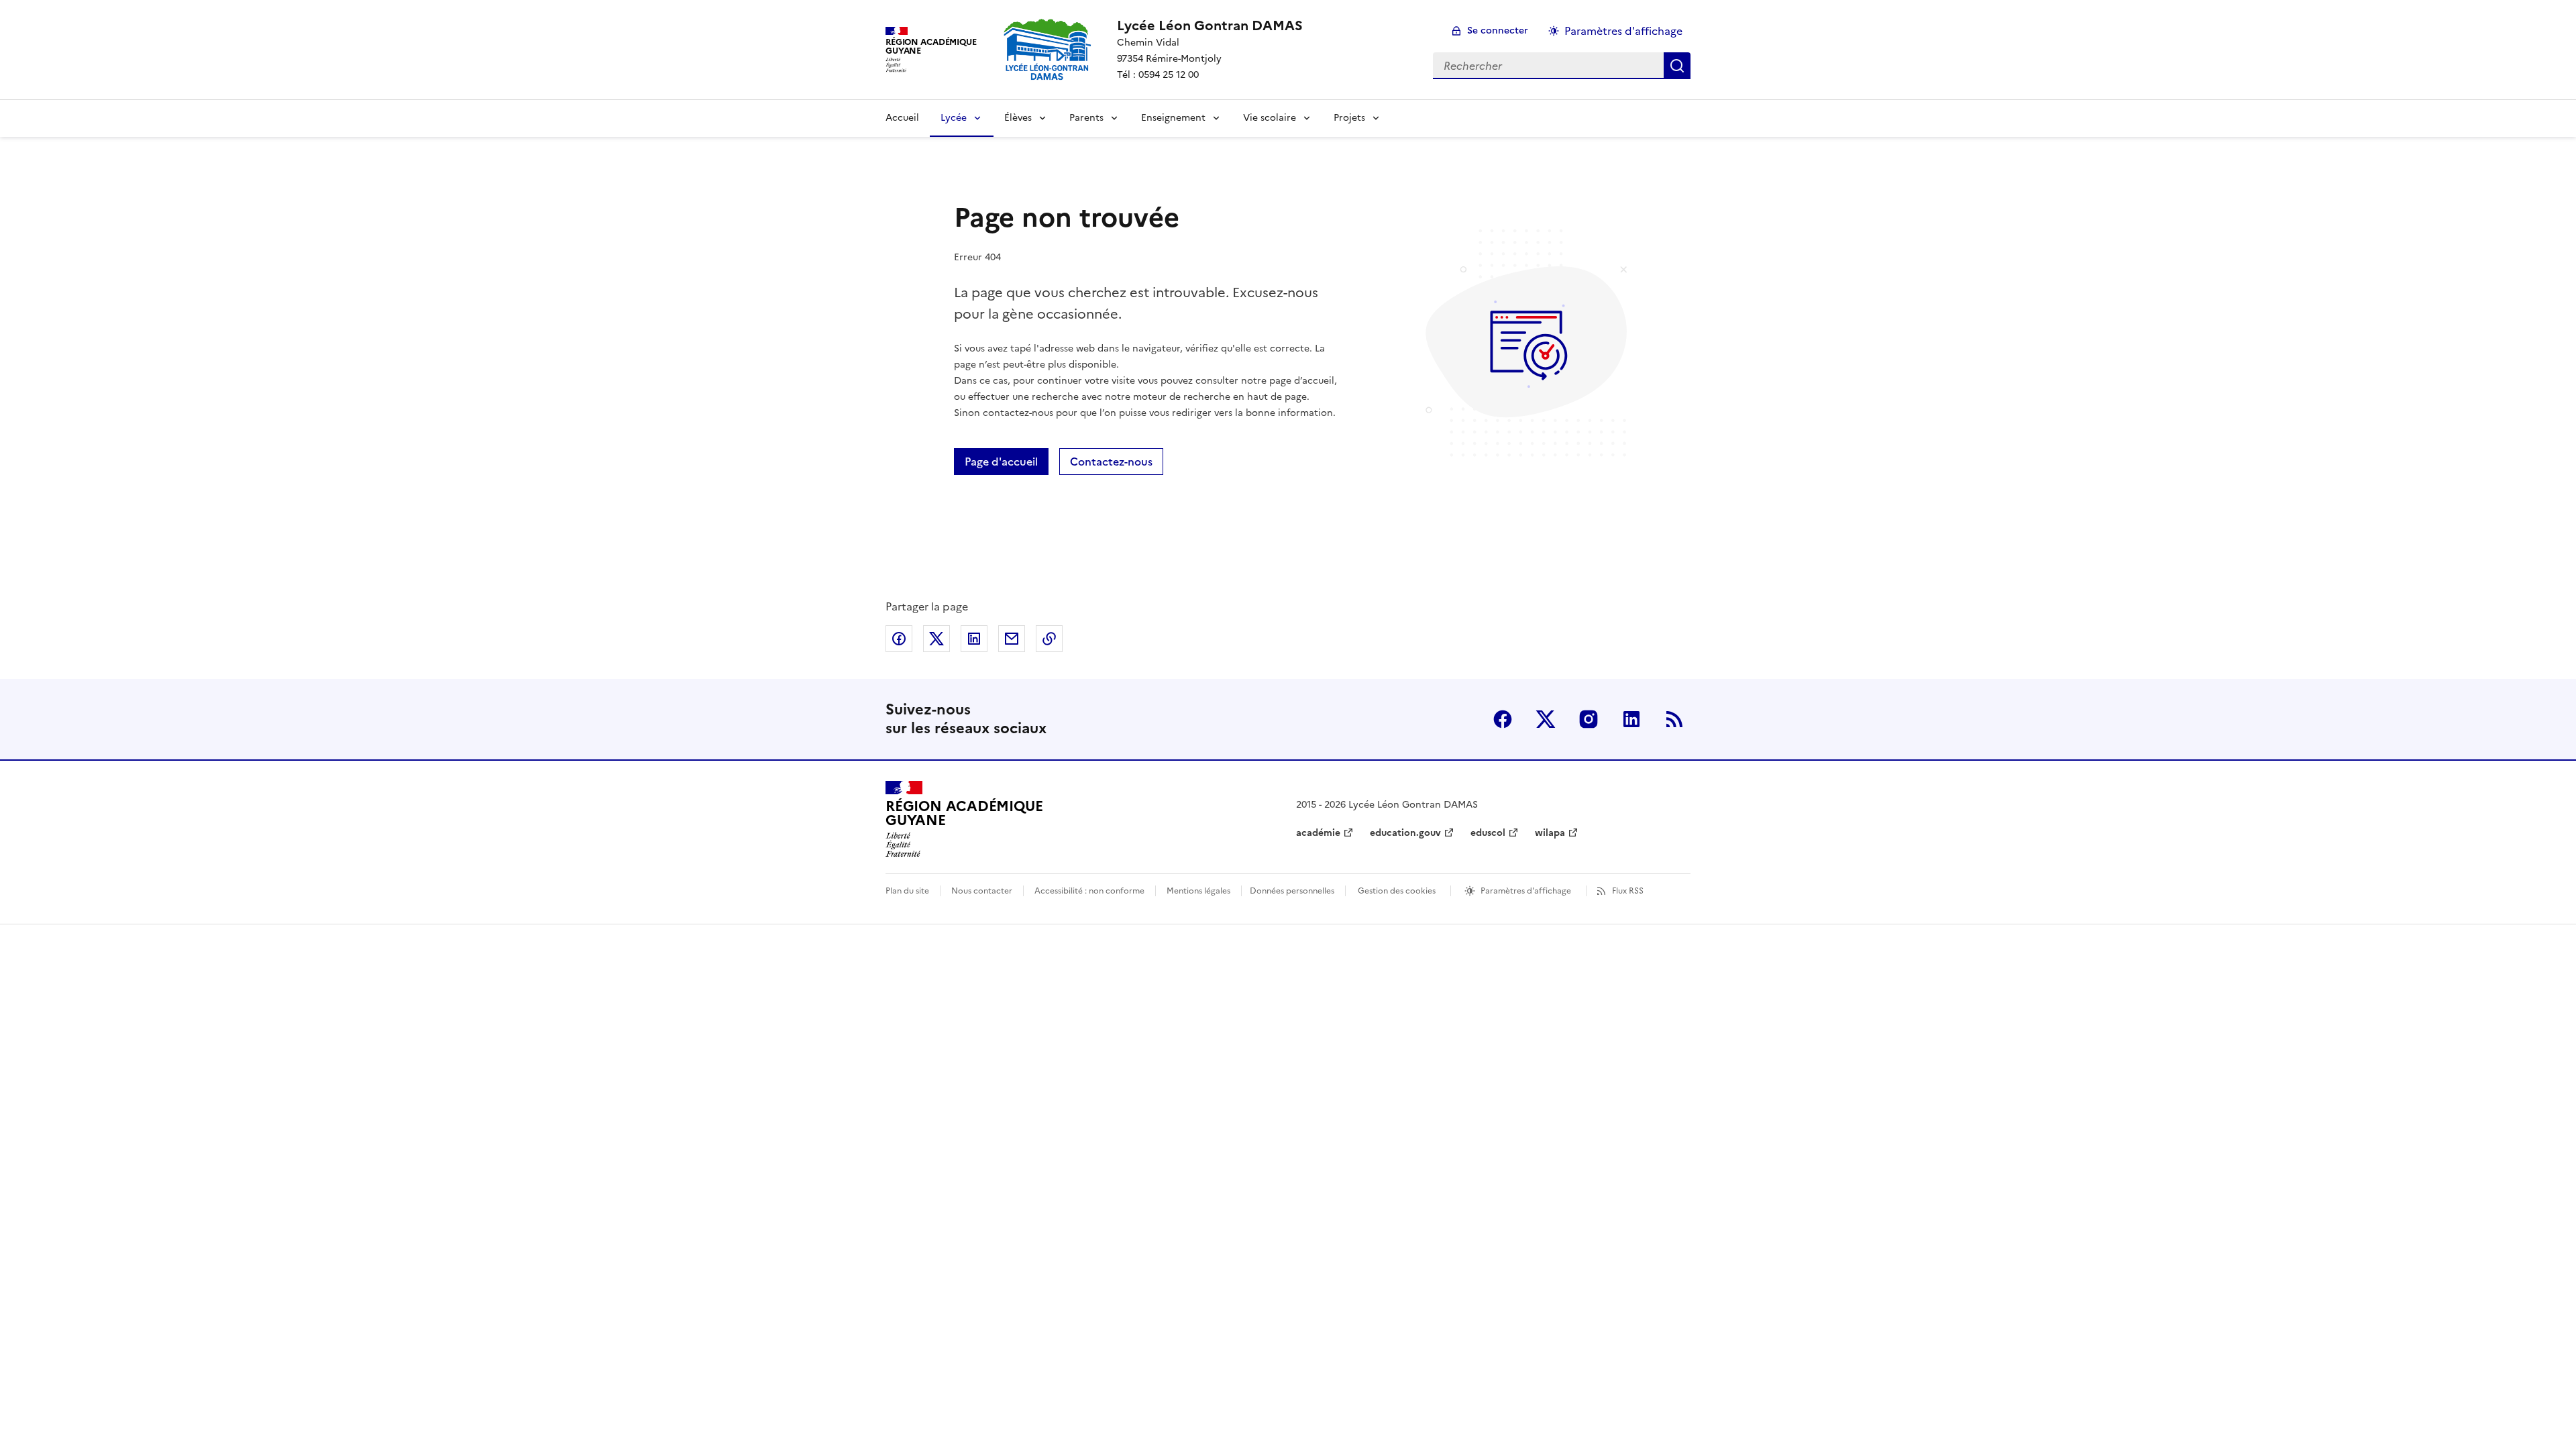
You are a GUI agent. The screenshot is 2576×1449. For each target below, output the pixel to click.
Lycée (954, 118)
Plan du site (907, 891)
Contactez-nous (1111, 462)
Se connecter (1498, 31)
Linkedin (1631, 719)
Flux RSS (1628, 891)
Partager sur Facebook (899, 639)
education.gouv (1405, 833)
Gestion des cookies (1397, 891)
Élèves (1018, 118)
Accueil (902, 118)
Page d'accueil (1001, 462)
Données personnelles (1292, 891)
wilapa (1550, 833)
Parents (1086, 118)
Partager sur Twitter (936, 639)
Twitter (1546, 719)
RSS (1674, 719)
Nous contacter (982, 891)
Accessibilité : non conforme (1089, 891)
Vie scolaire (1270, 118)
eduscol (1488, 833)
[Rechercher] (1677, 66)
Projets (1349, 118)
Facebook (1503, 719)
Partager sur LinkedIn (974, 639)
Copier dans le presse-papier (1049, 639)
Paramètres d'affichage (1623, 31)
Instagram (1589, 719)
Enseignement (1173, 118)
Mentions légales (1198, 891)
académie (1318, 833)
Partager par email (1012, 639)
